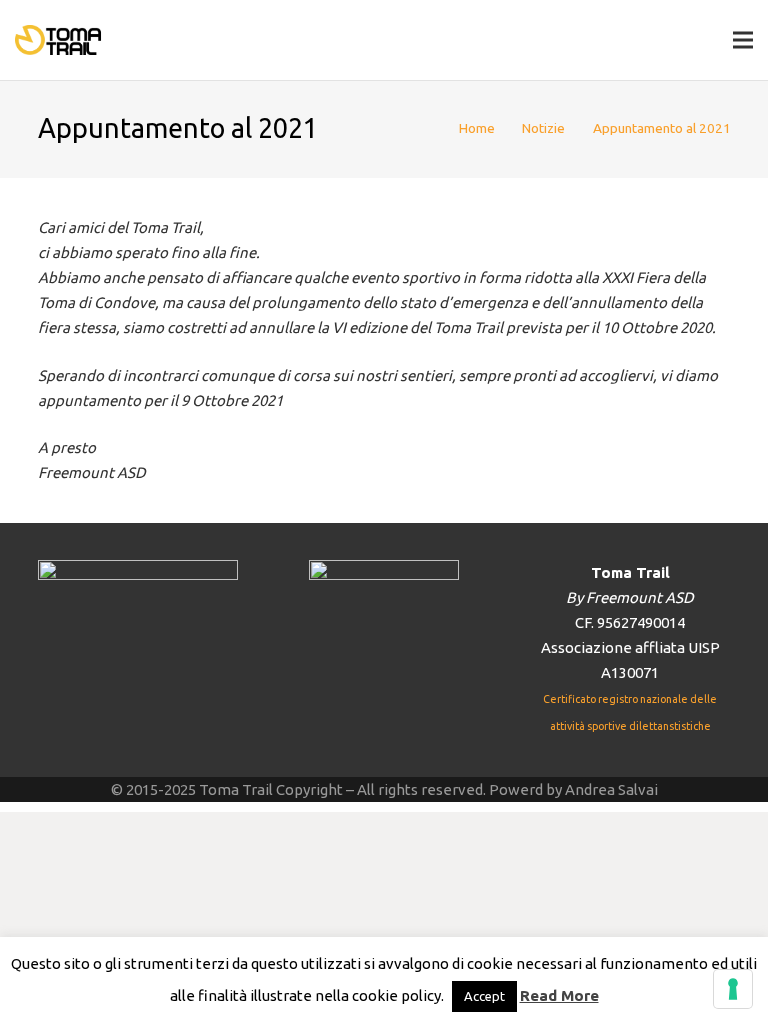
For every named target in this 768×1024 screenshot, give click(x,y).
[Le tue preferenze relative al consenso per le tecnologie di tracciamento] (733, 989)
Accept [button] (484, 996)
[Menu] (743, 40)
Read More (559, 995)
